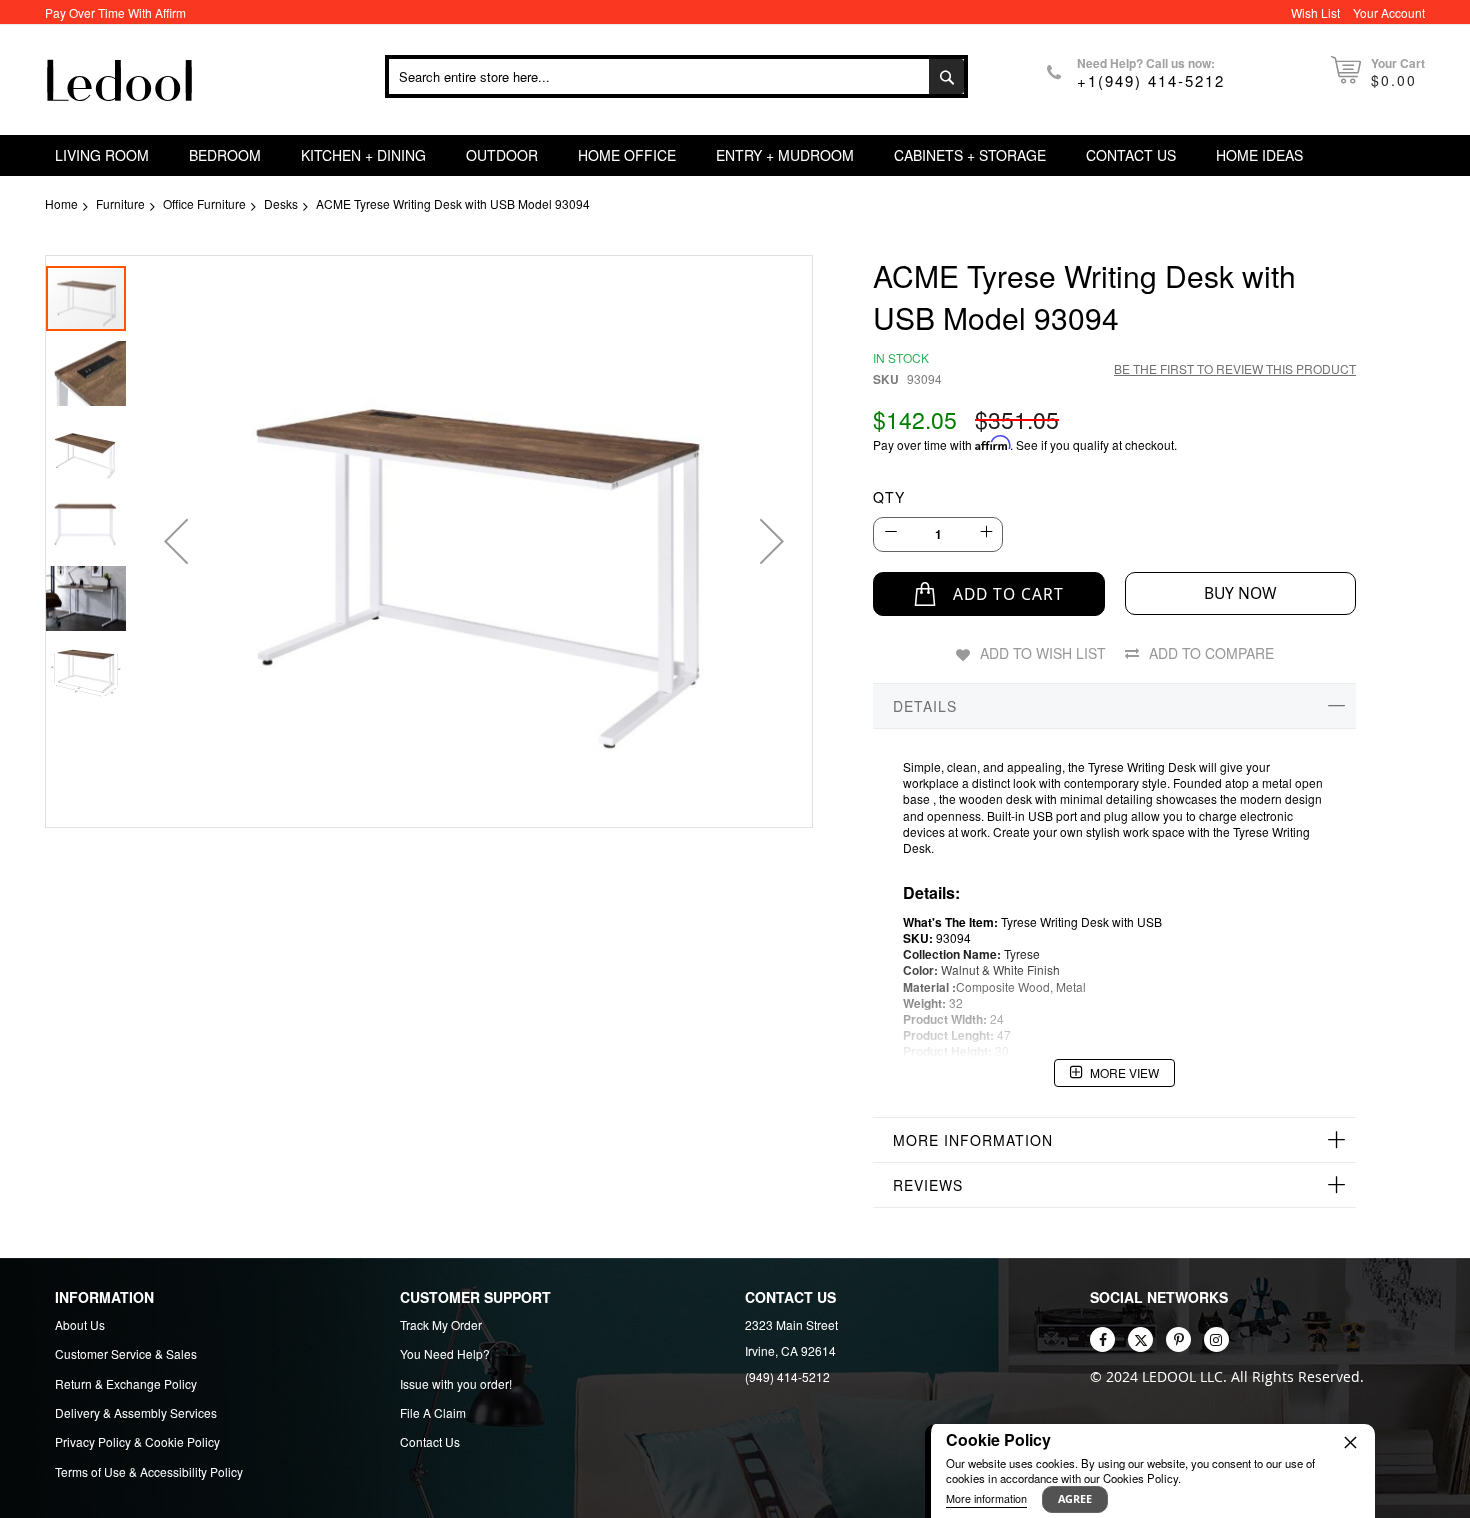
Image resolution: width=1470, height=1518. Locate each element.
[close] (1350, 1442)
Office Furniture (204, 203)
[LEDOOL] (119, 80)
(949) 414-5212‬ (787, 1376)
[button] (176, 541)
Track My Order (441, 1325)
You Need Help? (445, 1354)
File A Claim (433, 1413)
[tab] (1114, 706)
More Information (973, 1140)
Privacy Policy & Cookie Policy (137, 1442)
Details (925, 706)
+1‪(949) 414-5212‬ (1151, 80)
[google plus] (1216, 1339)
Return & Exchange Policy (126, 1384)
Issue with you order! (456, 1384)
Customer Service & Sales (126, 1354)
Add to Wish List (1043, 653)
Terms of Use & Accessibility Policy (149, 1472)
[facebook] (1102, 1339)
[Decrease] (890, 532)
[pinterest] (1178, 1339)
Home (61, 203)
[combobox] (676, 76)
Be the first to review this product (1235, 368)
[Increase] (985, 532)
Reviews (928, 1185)
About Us (80, 1325)
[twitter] (1140, 1339)
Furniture (120, 203)
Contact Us (430, 1442)
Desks (281, 203)
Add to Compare (1211, 653)
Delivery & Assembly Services (136, 1413)
